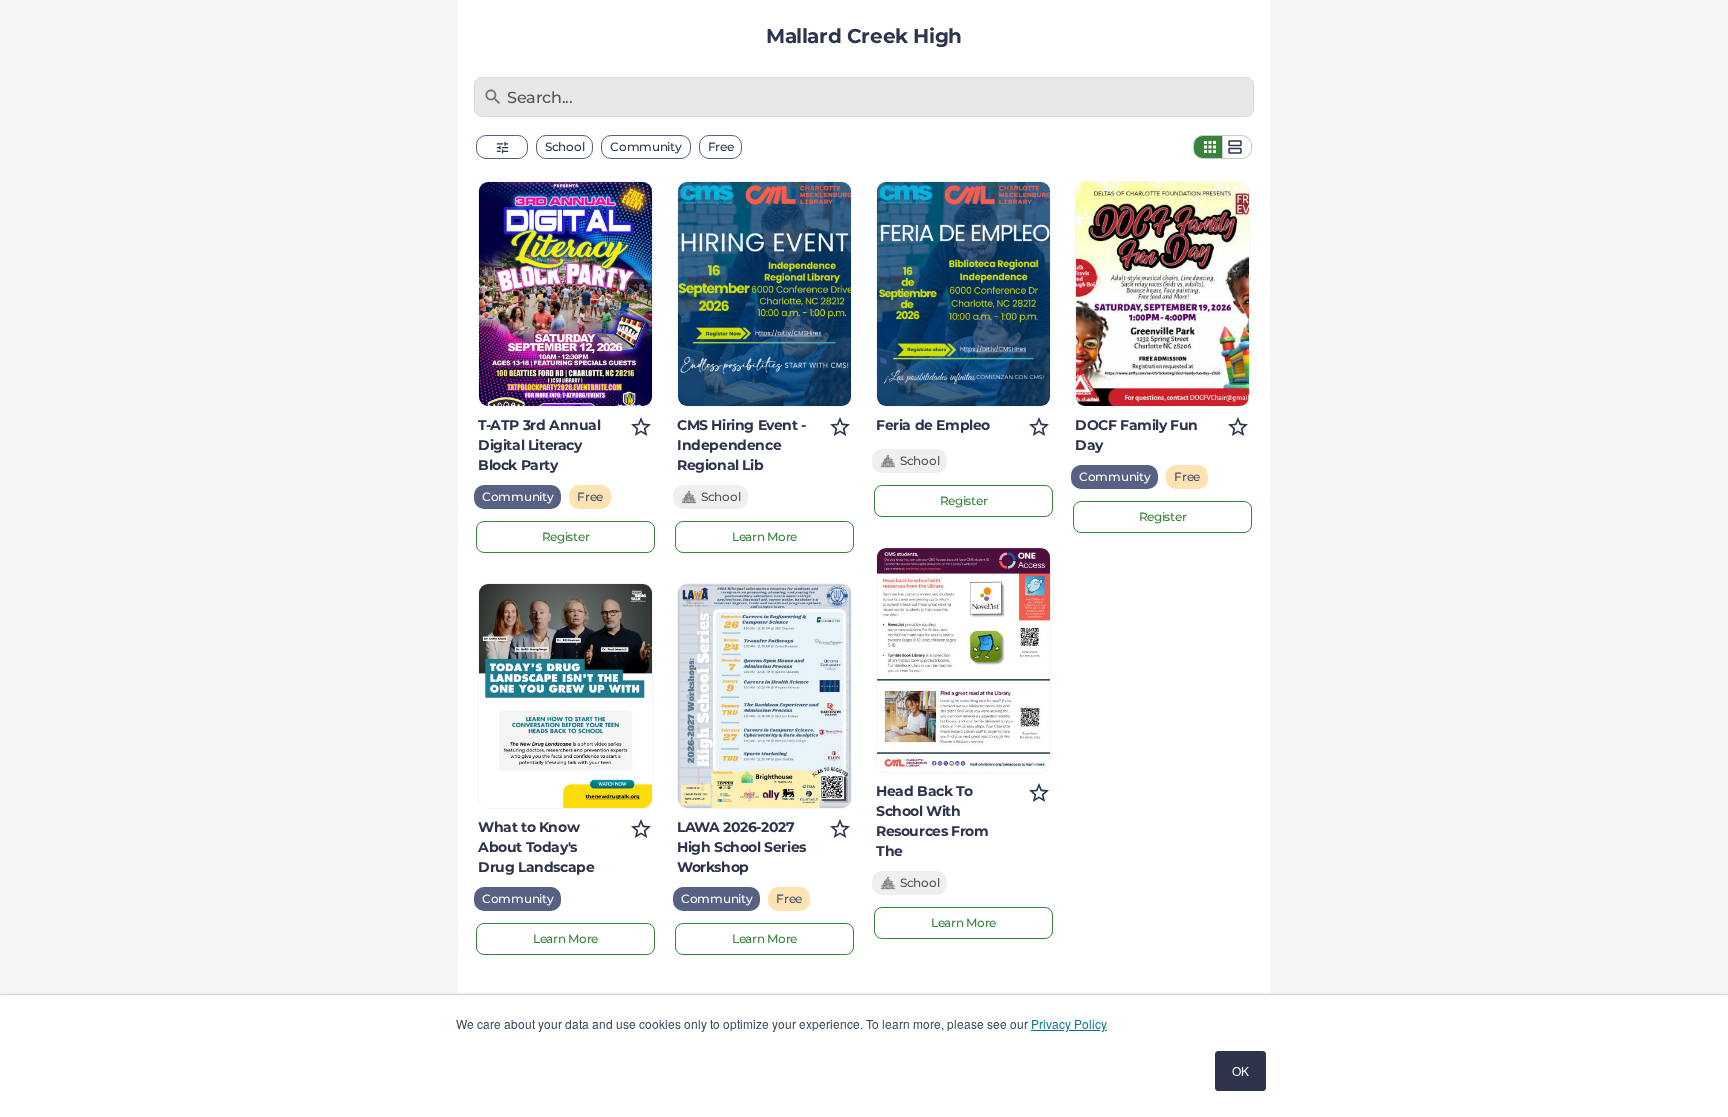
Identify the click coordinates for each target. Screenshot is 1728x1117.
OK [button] (1240, 1070)
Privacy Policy (1069, 1023)
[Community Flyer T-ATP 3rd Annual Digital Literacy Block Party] (565, 294)
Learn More (565, 938)
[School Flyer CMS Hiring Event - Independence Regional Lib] (764, 294)
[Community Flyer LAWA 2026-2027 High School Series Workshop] (764, 696)
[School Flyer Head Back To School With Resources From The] (963, 660)
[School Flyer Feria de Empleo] (963, 294)
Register (566, 536)
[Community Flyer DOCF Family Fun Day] (1162, 294)
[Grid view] (1208, 147)
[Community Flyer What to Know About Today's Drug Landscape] (565, 696)
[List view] (1237, 147)
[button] (502, 147)
